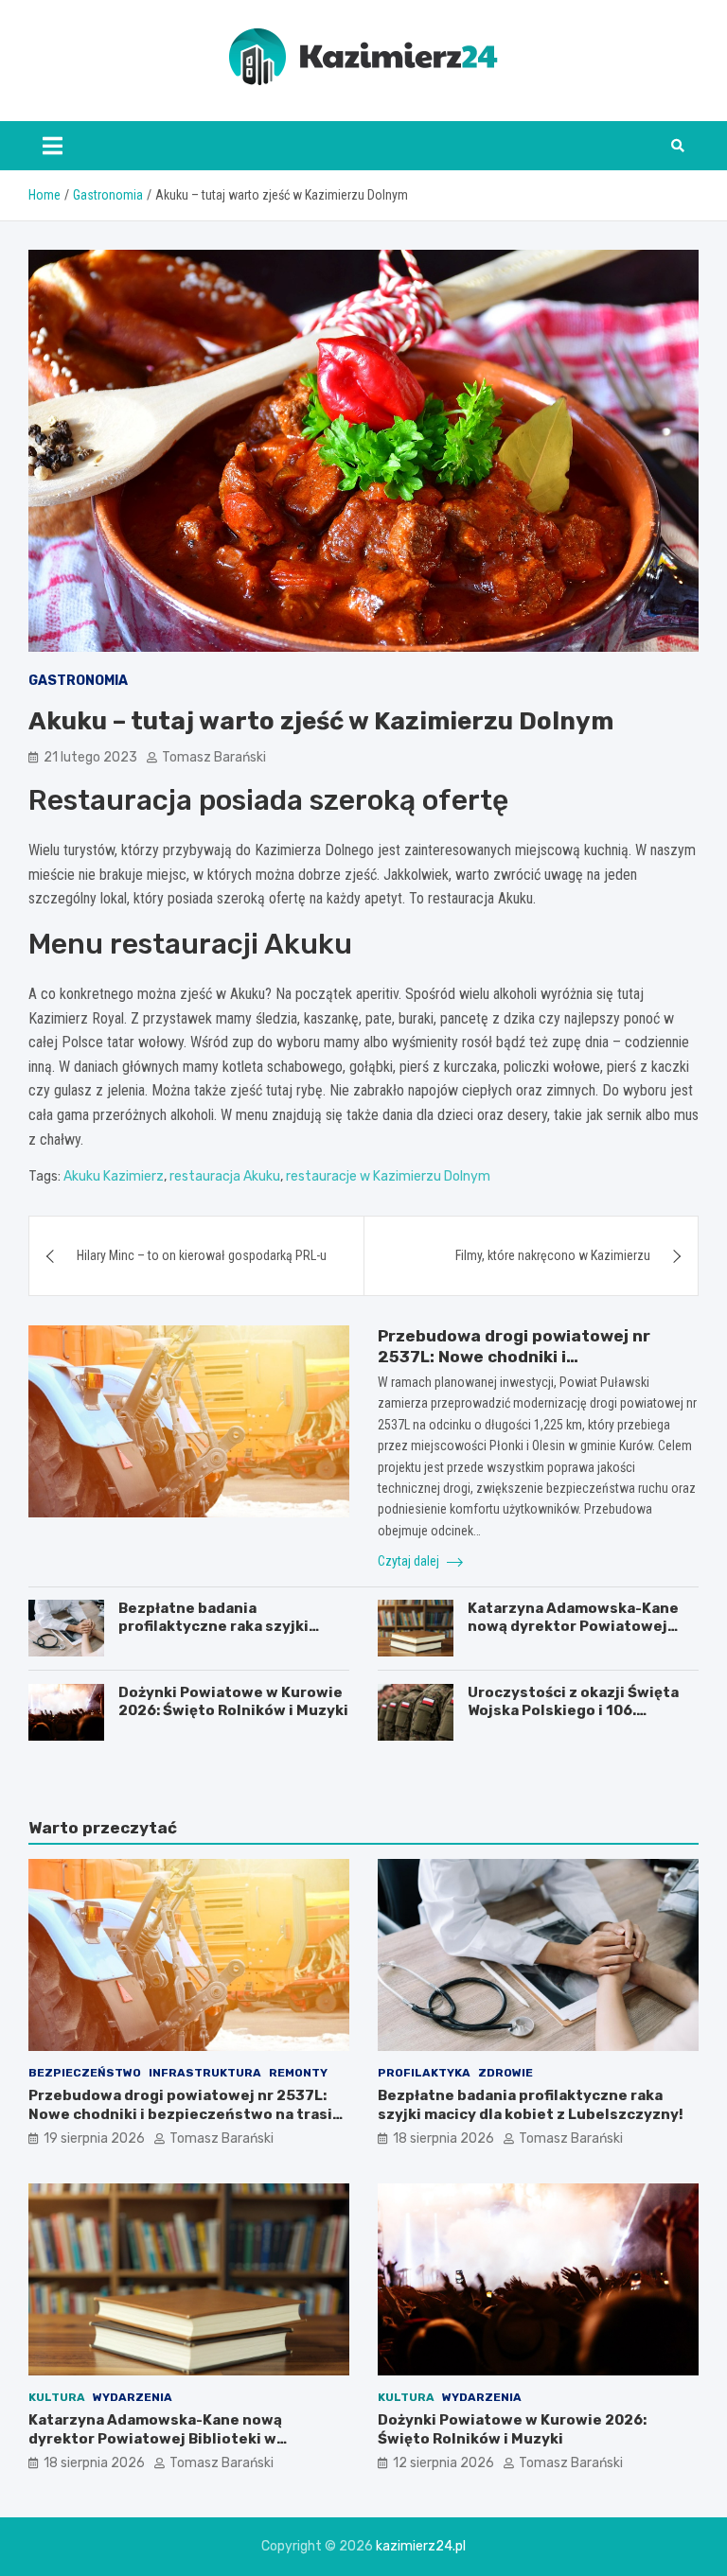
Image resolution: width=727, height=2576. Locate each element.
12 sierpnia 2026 (443, 2463)
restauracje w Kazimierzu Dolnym (388, 1176)
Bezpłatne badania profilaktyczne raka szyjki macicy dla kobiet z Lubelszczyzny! (213, 1636)
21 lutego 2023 (90, 757)
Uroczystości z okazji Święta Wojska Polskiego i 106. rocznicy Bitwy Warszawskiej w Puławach (582, 1720)
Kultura (57, 2397)
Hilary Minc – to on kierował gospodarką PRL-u (202, 1255)
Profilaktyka (424, 2073)
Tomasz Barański (214, 757)
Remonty (298, 2073)
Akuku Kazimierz (114, 1176)
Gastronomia (78, 681)
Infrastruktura (205, 2073)
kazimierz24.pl (421, 2546)
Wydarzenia (133, 2397)
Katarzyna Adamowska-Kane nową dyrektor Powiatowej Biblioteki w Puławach (573, 1627)
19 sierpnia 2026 (94, 2138)
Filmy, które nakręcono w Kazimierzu (553, 1255)
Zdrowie (505, 2073)
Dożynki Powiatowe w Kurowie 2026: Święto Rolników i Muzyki (233, 1702)
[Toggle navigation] (53, 146)
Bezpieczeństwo (85, 2073)
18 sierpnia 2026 (443, 2138)
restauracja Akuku (225, 1176)
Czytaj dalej (410, 1561)
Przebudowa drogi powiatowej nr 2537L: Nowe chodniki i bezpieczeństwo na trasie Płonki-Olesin (185, 2114)
